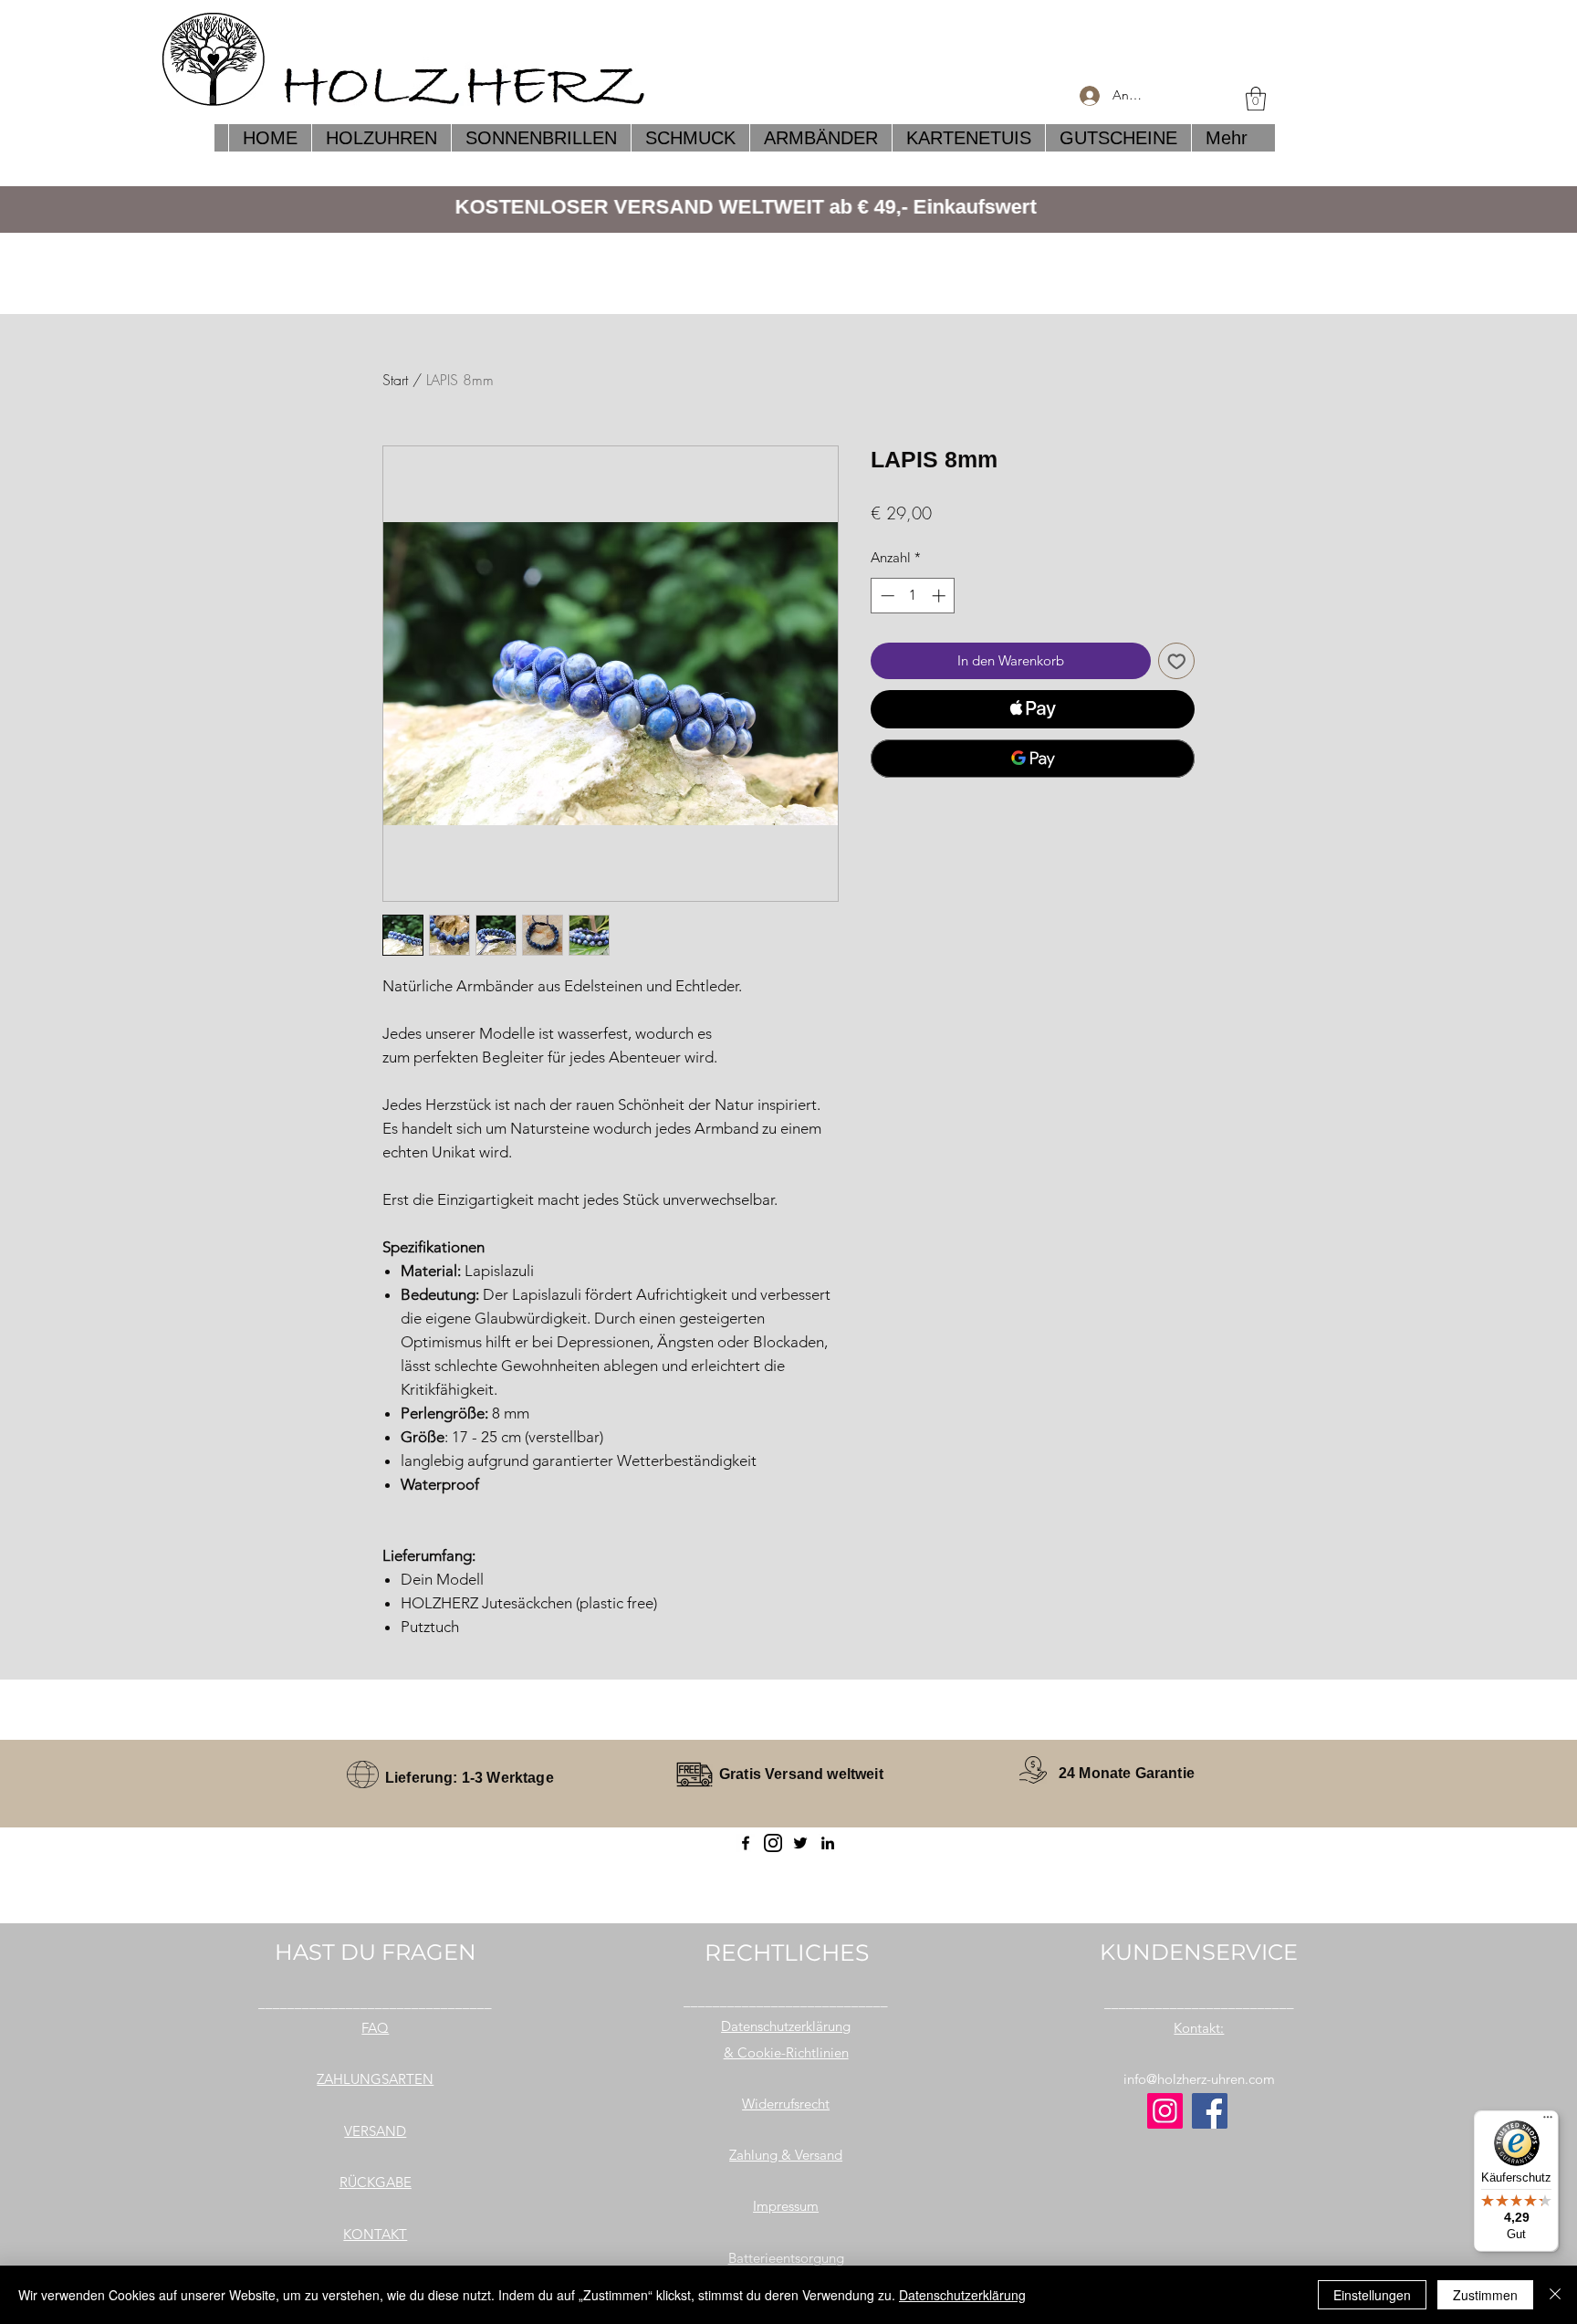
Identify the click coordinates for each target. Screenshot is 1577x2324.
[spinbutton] (913, 596)
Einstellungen (1372, 2295)
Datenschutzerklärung (962, 2295)
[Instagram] (1165, 2111)
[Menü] (1548, 2121)
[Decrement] (886, 596)
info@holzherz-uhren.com (1199, 2079)
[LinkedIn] (828, 1843)
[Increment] (940, 596)
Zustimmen (1485, 2295)
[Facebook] (746, 1843)
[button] (1256, 99)
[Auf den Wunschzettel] (1177, 661)
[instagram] (773, 1843)
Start (395, 380)
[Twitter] (800, 1843)
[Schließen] (1555, 2295)
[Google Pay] (1033, 759)
